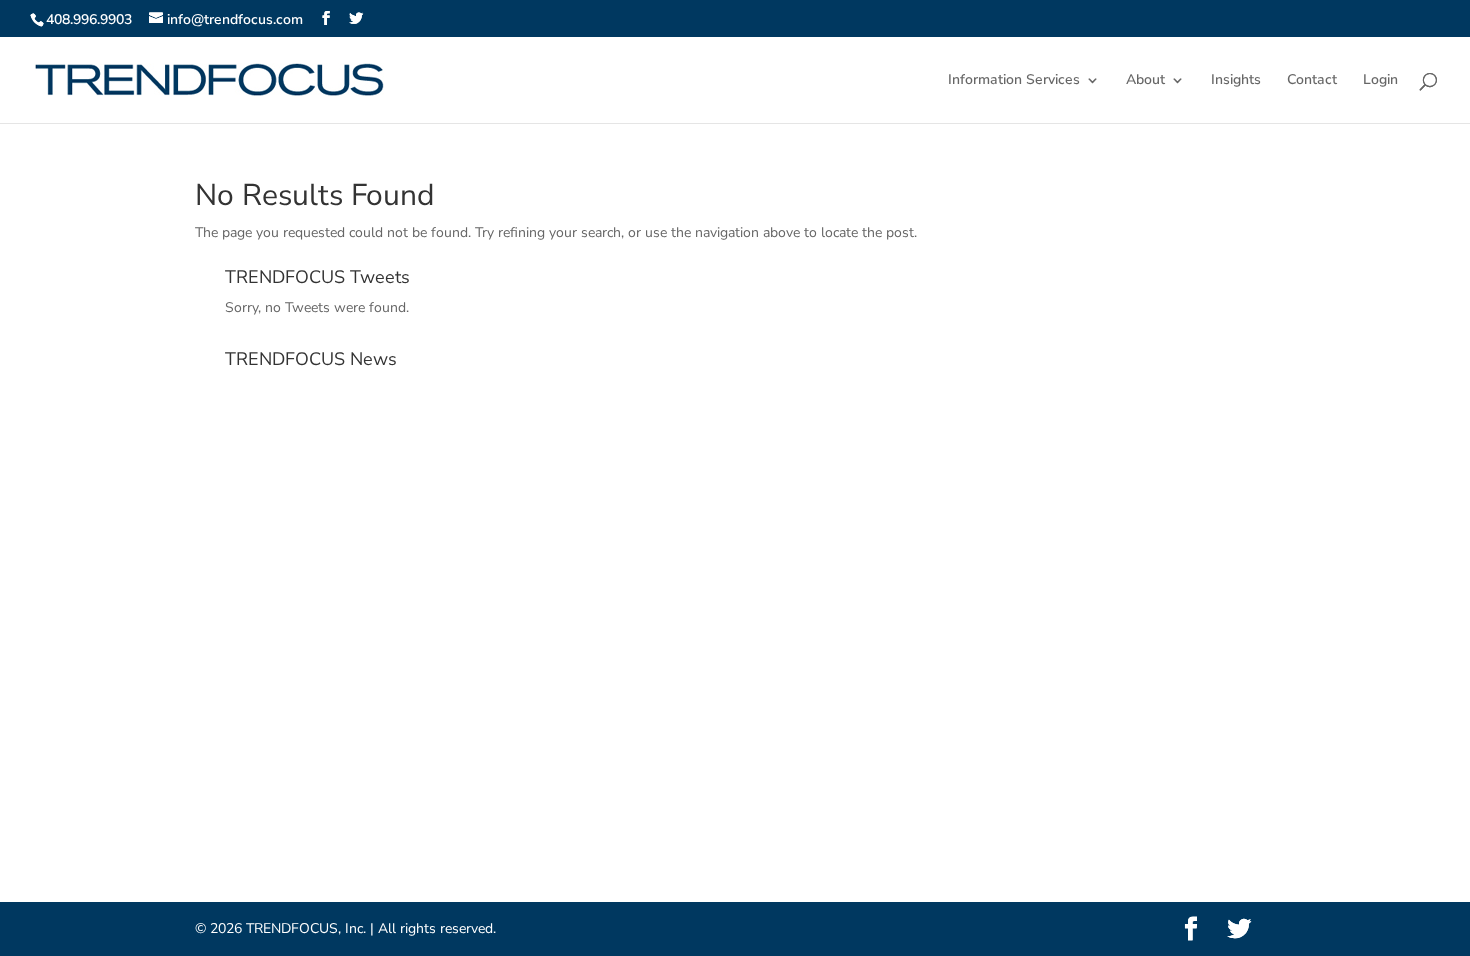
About (1145, 81)
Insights (1236, 81)
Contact (1312, 81)
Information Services (1014, 81)
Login (1380, 81)
